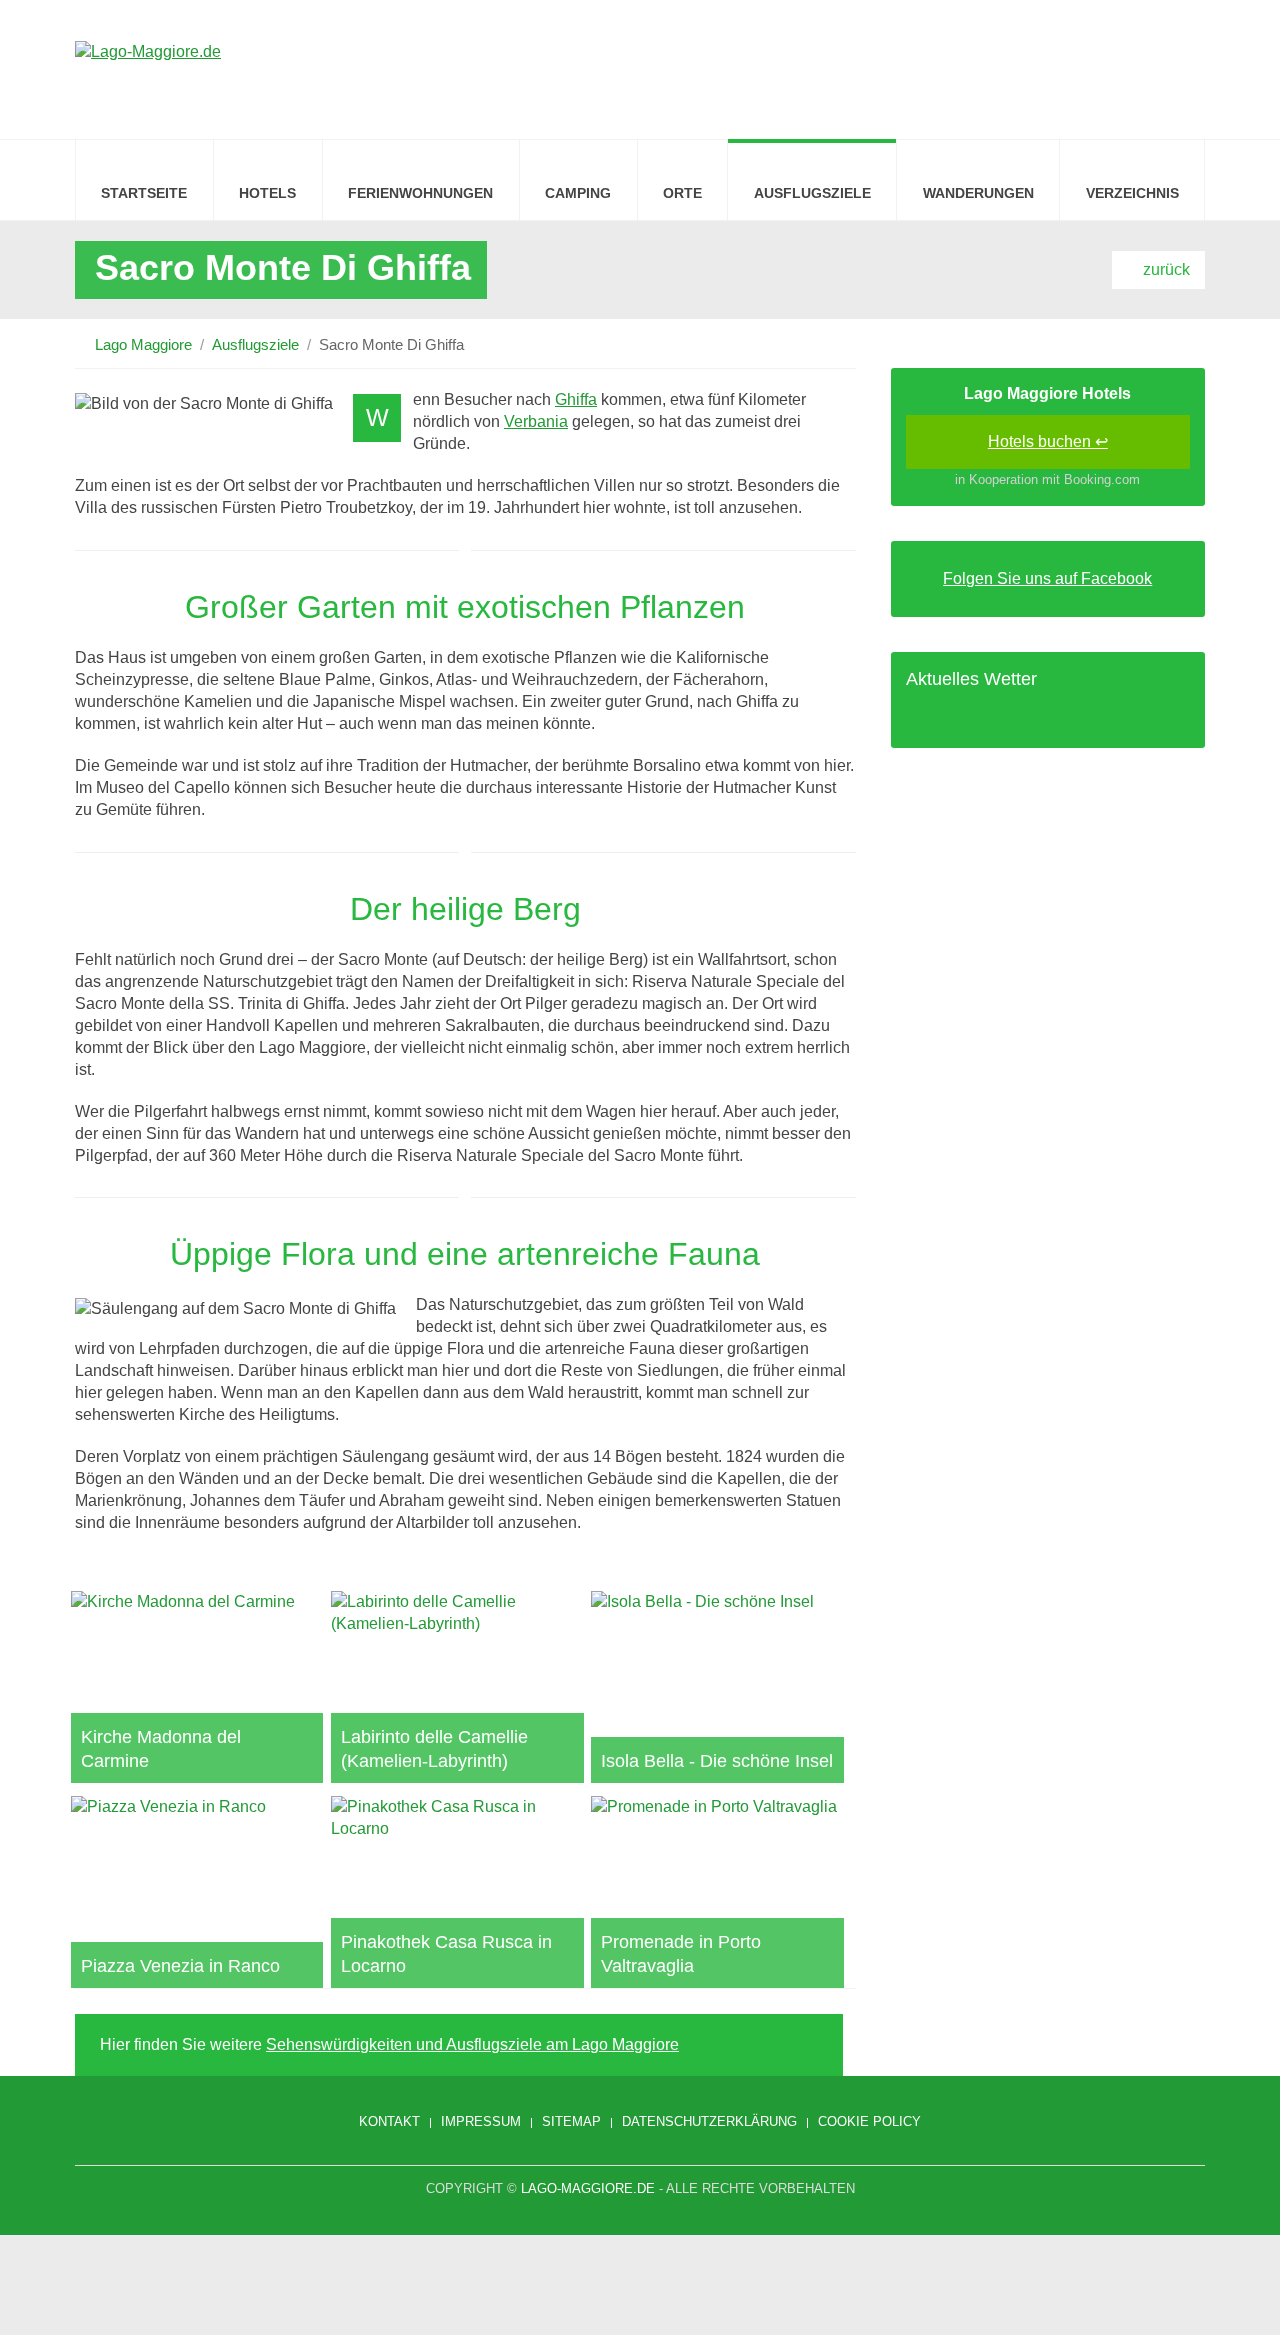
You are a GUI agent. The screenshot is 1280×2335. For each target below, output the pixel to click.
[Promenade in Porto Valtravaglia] (717, 1892)
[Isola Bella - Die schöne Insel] (717, 1687)
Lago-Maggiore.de (588, 2188)
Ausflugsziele (812, 193)
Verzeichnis (1132, 193)
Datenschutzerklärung (709, 2121)
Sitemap (571, 2121)
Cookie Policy (869, 2121)
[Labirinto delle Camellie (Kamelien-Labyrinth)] (457, 1687)
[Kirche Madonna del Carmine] (197, 1687)
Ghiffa (576, 399)
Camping (578, 193)
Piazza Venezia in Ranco (180, 1966)
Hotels (267, 193)
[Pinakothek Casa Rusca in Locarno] (457, 1892)
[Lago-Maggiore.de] (148, 66)
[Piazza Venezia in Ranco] (197, 1892)
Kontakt (389, 2121)
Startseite (144, 193)
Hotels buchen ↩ (1048, 441)
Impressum (481, 2121)
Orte (682, 193)
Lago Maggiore (143, 344)
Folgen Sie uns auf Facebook (1047, 578)
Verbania (536, 421)
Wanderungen (978, 193)
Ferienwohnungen (420, 193)
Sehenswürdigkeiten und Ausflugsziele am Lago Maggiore (472, 2044)
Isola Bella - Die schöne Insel (717, 1761)
